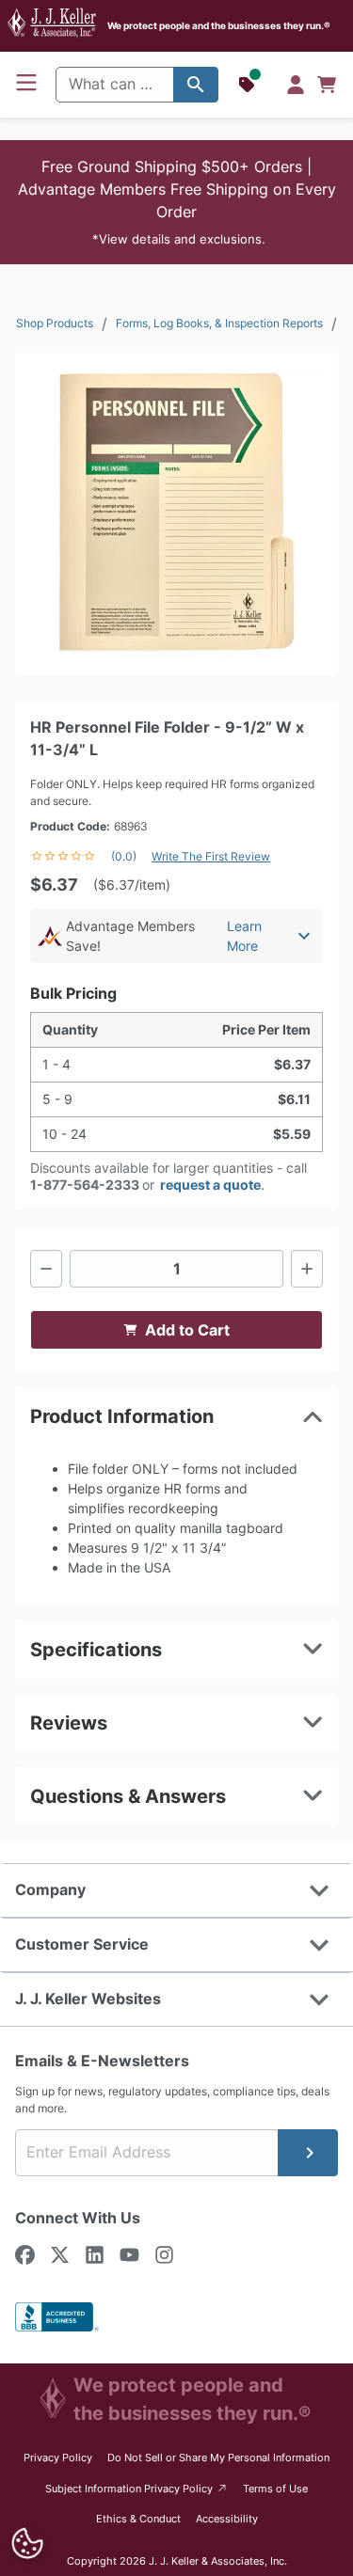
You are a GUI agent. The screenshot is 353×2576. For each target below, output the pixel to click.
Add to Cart (187, 1330)
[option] (176, 514)
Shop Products (55, 323)
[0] (327, 85)
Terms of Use (275, 2489)
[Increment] (307, 1269)
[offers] (249, 85)
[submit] (308, 2153)
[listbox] (176, 514)
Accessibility (227, 2519)
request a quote (210, 1185)
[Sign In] (296, 85)
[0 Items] (327, 85)
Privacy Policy (58, 2457)
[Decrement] (46, 1269)
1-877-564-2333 (85, 1185)
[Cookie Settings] (27, 2544)
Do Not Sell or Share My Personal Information (218, 2457)
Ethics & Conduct (138, 2519)
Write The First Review (211, 856)
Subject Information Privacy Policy (137, 2488)
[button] (176, 202)
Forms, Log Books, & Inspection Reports (219, 323)
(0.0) (124, 856)
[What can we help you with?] (196, 85)
